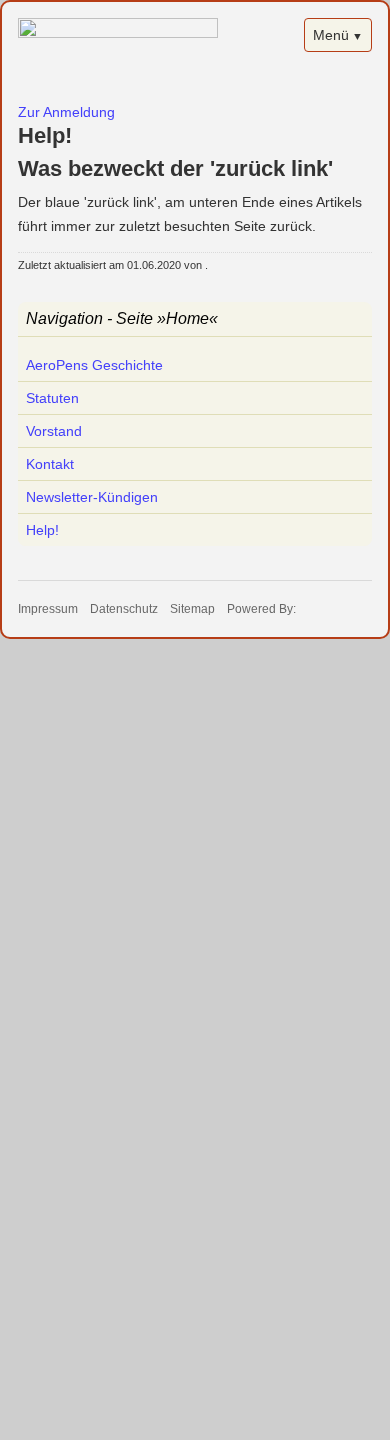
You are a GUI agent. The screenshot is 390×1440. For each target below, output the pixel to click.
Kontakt (50, 464)
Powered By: (261, 609)
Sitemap (192, 609)
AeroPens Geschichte (94, 365)
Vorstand (54, 431)
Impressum (48, 609)
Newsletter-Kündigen (92, 497)
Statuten (52, 398)
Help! (42, 530)
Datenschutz (124, 609)
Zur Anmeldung (66, 112)
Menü (331, 35)
